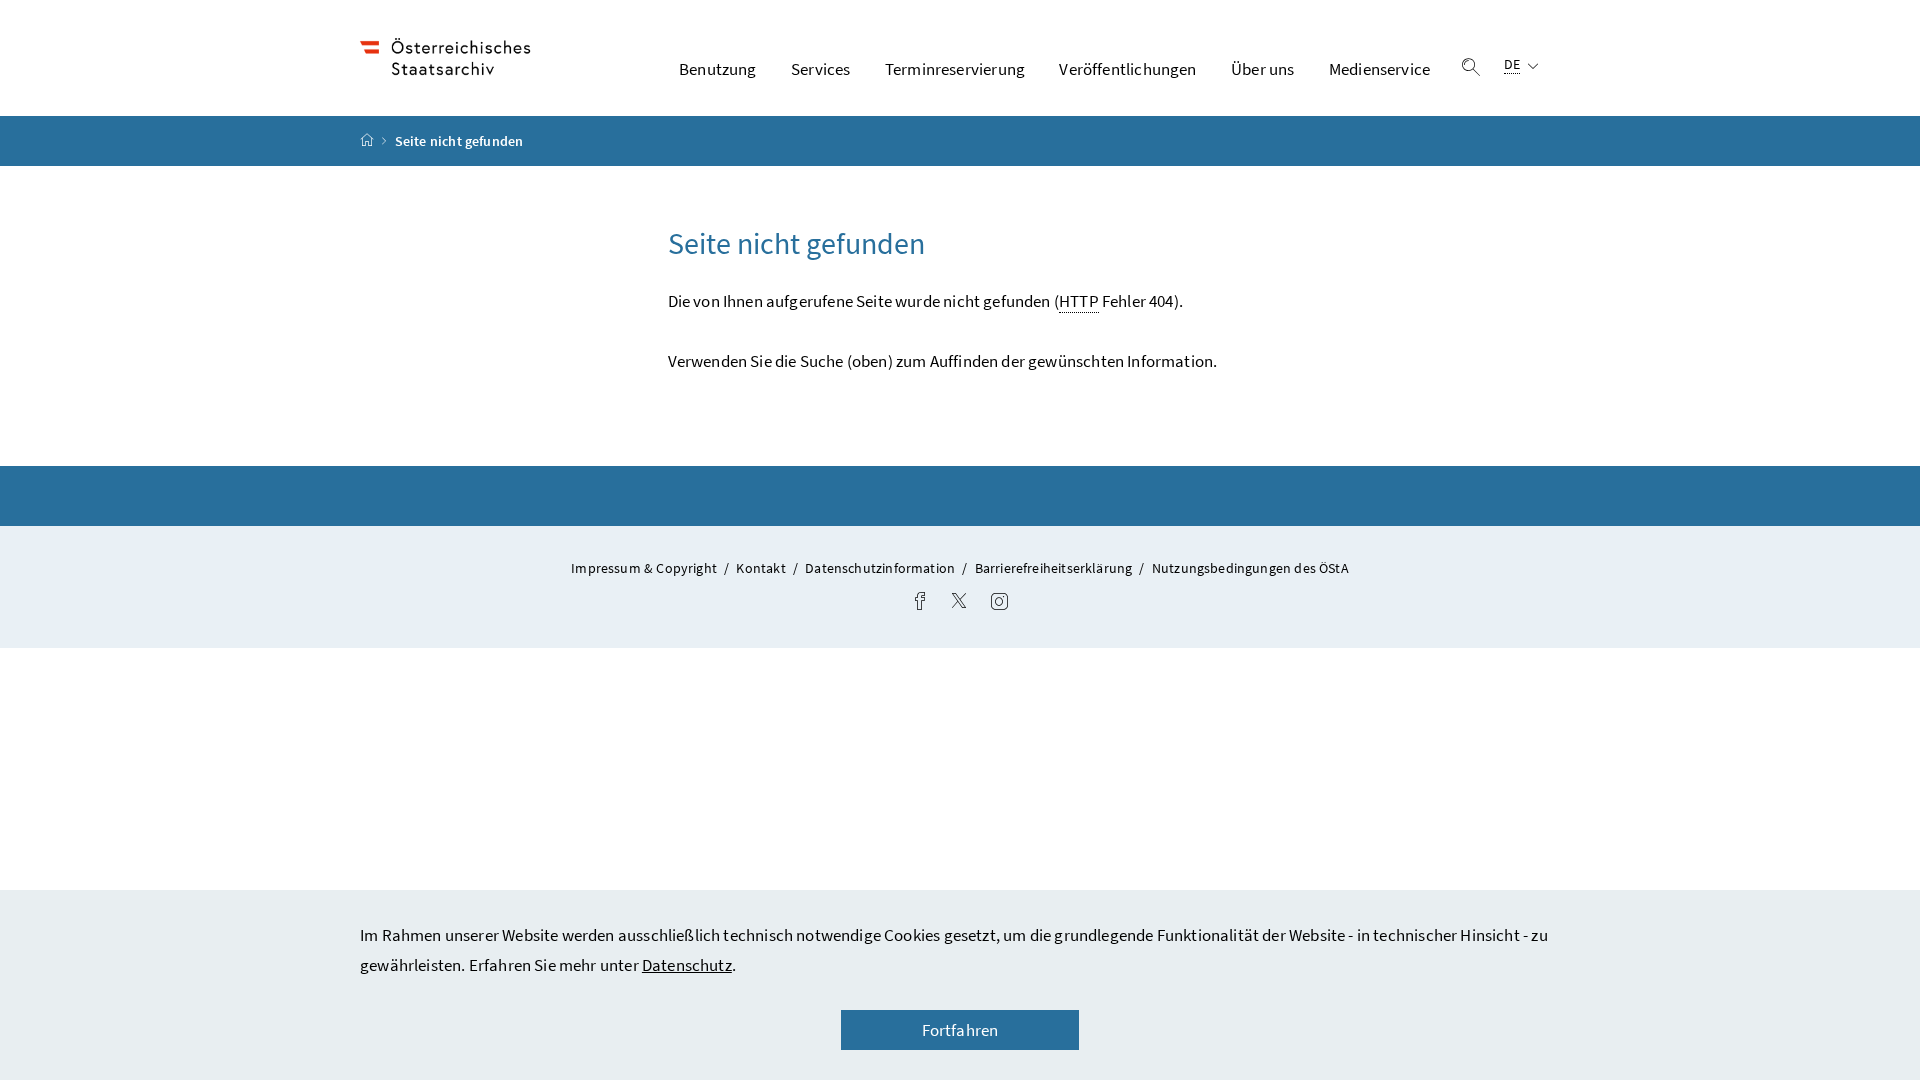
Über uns (1262, 69)
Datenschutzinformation (881, 568)
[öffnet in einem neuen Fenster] (920, 603)
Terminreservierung (955, 69)
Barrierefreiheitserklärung (1055, 568)
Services (820, 69)
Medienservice (1379, 69)
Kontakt (762, 568)
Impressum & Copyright (645, 568)
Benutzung (718, 69)
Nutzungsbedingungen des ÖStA (1250, 568)
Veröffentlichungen (1127, 69)
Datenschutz (687, 965)
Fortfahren (960, 1030)
